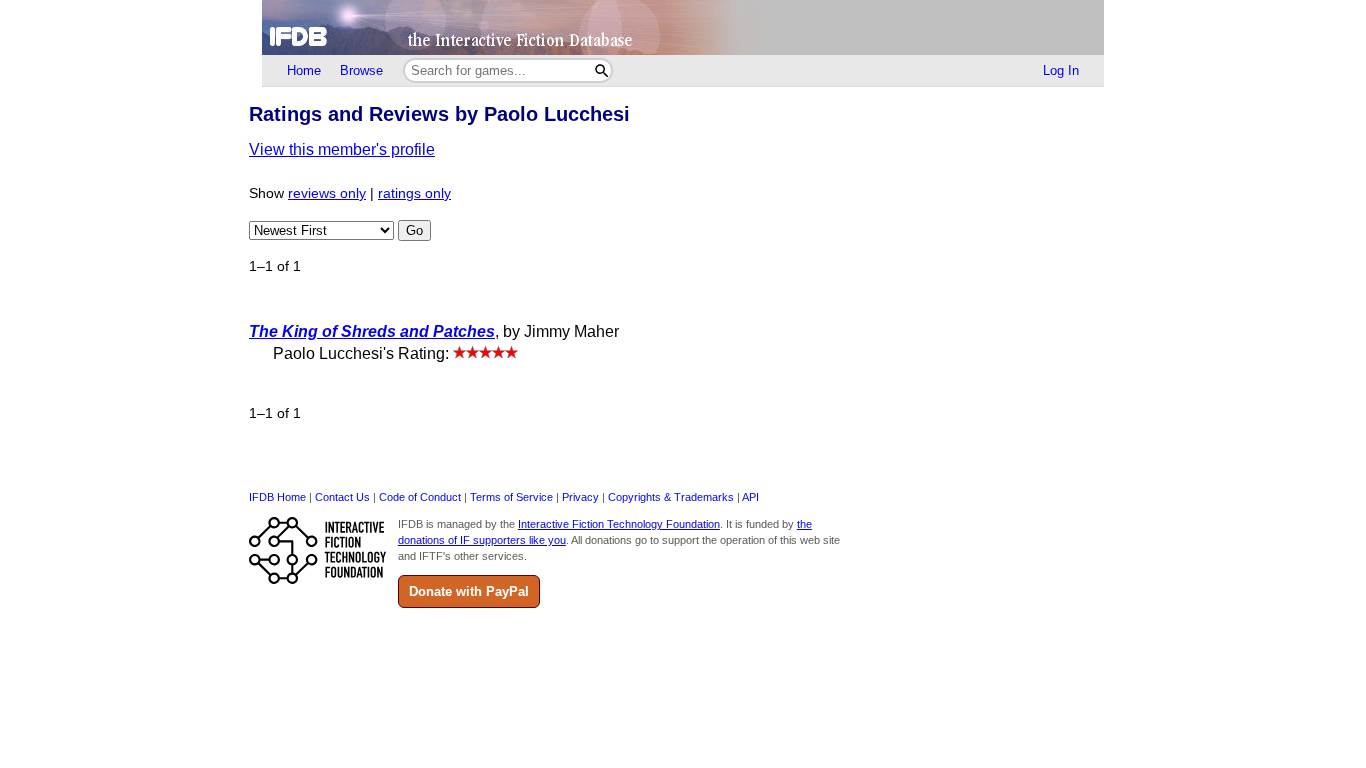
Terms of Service (511, 497)
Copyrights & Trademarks (671, 497)
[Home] (683, 27)
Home (304, 70)
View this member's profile (342, 149)
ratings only (414, 193)
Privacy (580, 497)
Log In (1061, 70)
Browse (361, 70)
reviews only (327, 193)
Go (414, 230)
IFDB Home (277, 497)
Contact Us (342, 497)
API (750, 497)
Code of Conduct (420, 497)
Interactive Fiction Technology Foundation (619, 524)
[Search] (601, 70)
